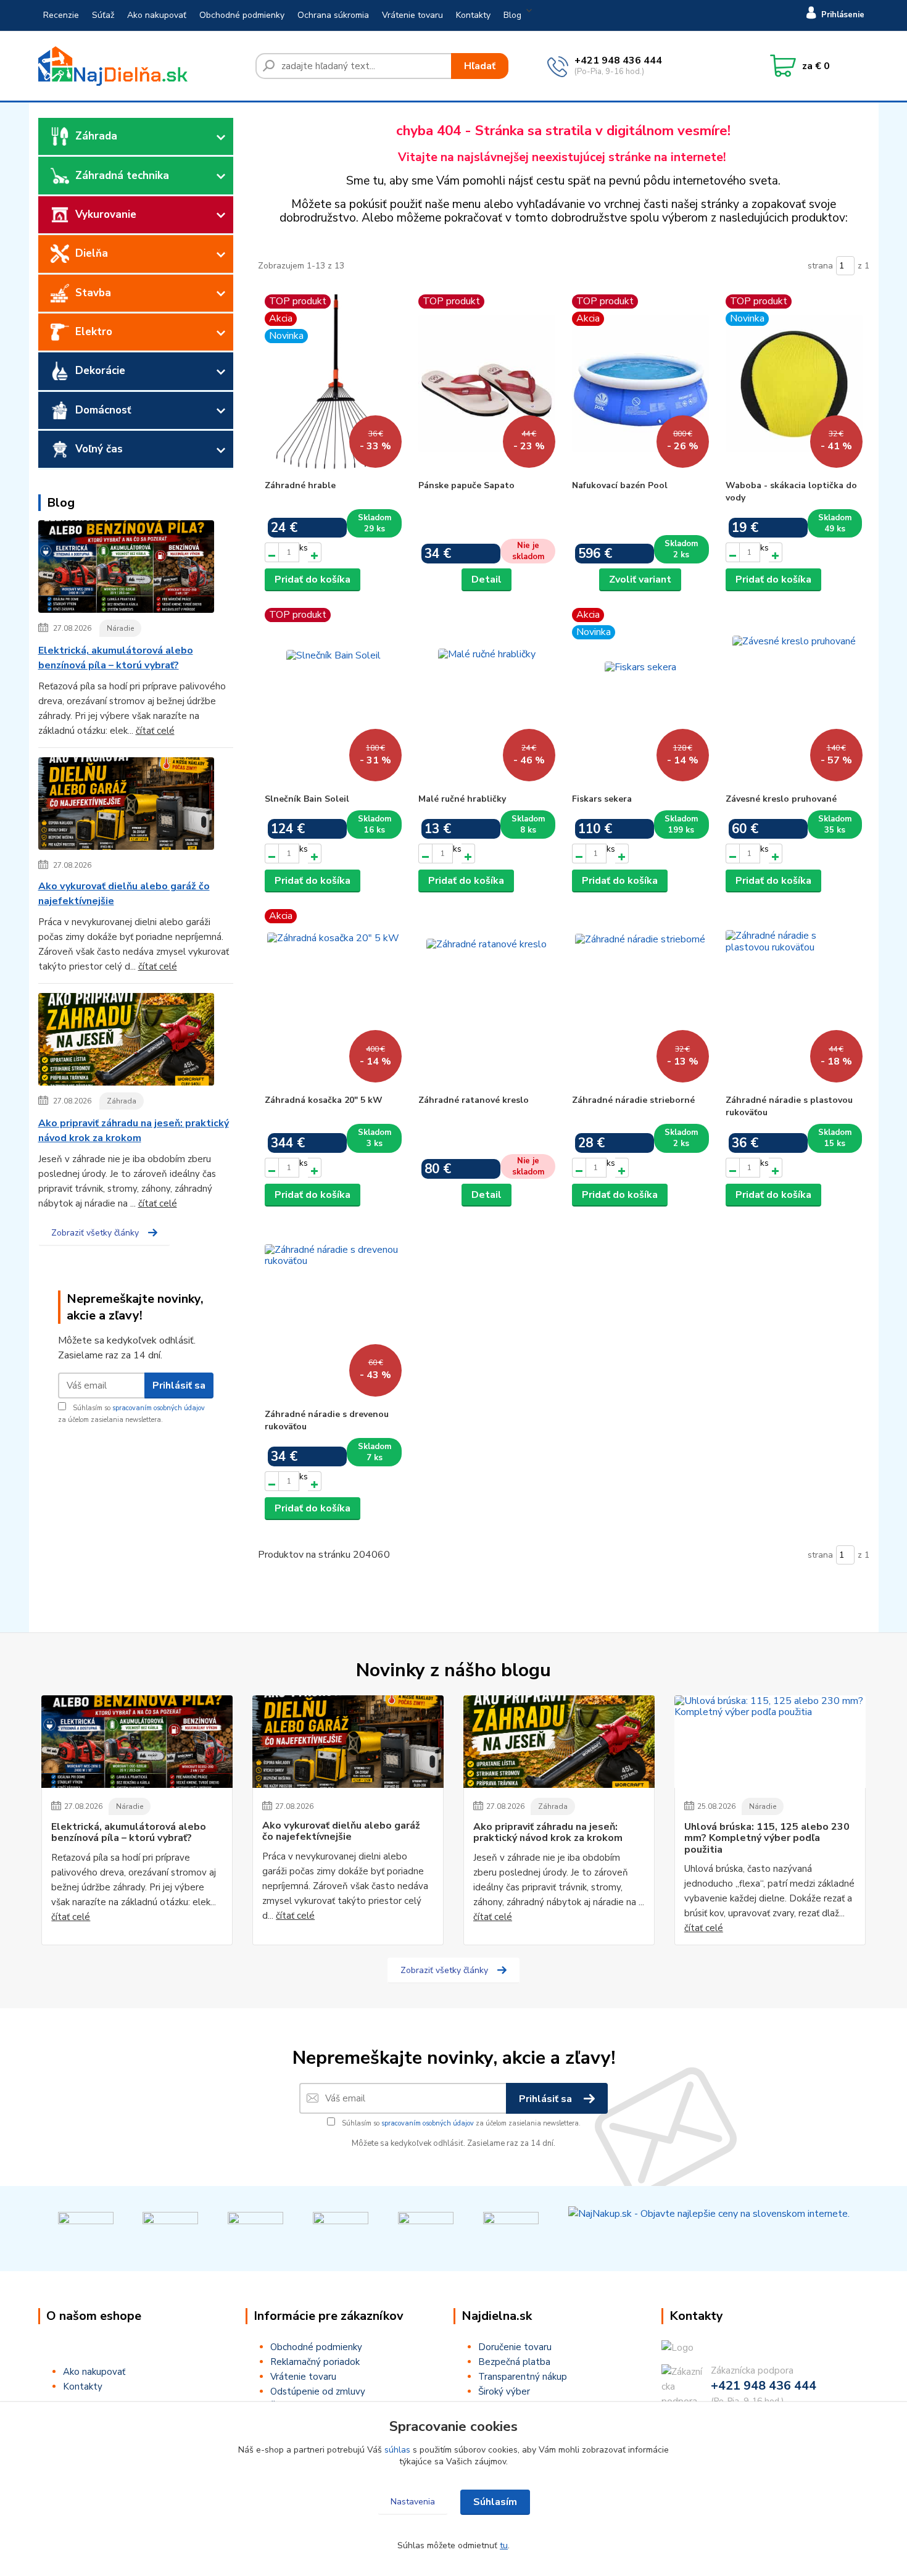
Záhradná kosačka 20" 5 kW (324, 1100)
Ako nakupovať (157, 15)
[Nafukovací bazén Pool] (640, 384)
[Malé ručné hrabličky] (487, 697)
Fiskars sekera (602, 799)
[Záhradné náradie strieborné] (640, 999)
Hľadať (480, 66)
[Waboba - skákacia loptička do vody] (794, 384)
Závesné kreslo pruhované (781, 799)
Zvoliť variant (640, 580)
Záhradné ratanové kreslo (474, 1100)
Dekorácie (100, 371)
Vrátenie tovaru (412, 15)
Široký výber (504, 2391)
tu (504, 2545)
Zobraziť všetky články (95, 1233)
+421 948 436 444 (618, 60)
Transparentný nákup (523, 2377)
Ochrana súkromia (333, 15)
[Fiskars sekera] (640, 697)
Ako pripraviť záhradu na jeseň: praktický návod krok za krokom (134, 1131)
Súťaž (103, 15)
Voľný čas (99, 449)
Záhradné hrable (300, 485)
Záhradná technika (122, 176)
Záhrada (96, 136)
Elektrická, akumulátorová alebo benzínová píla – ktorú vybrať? (116, 658)
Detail (487, 580)
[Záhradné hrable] (333, 384)
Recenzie (61, 15)
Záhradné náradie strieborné (633, 1100)
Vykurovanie (106, 214)
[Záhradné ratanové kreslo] (487, 999)
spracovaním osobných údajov (159, 1408)
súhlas (397, 2450)
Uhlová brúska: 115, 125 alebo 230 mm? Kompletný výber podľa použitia (767, 1838)
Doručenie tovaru (515, 2347)
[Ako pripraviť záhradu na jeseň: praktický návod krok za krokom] (126, 1042)
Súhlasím (495, 2502)
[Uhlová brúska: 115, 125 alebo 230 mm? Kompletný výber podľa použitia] (770, 1742)
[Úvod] (142, 66)
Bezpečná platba (514, 2362)
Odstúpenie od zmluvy (318, 2391)
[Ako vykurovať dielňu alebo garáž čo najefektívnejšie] (126, 806)
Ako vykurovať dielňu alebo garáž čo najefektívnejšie (124, 894)
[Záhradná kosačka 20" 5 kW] (333, 999)
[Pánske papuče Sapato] (487, 384)
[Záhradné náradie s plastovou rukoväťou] (794, 999)
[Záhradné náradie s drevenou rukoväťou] (333, 1313)
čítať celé (155, 731)
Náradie (120, 628)
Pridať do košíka (313, 580)
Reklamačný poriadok (315, 2362)
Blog (512, 15)
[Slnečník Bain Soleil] (333, 697)
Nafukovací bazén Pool (620, 485)
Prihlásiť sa (179, 1386)
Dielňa (92, 253)
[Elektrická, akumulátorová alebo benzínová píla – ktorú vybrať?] (126, 569)
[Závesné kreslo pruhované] (794, 697)
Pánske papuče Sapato (466, 485)
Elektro (94, 332)
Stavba (93, 293)
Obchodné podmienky (242, 15)
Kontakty (473, 15)
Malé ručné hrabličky (462, 799)
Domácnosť (103, 410)
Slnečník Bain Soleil (307, 799)
